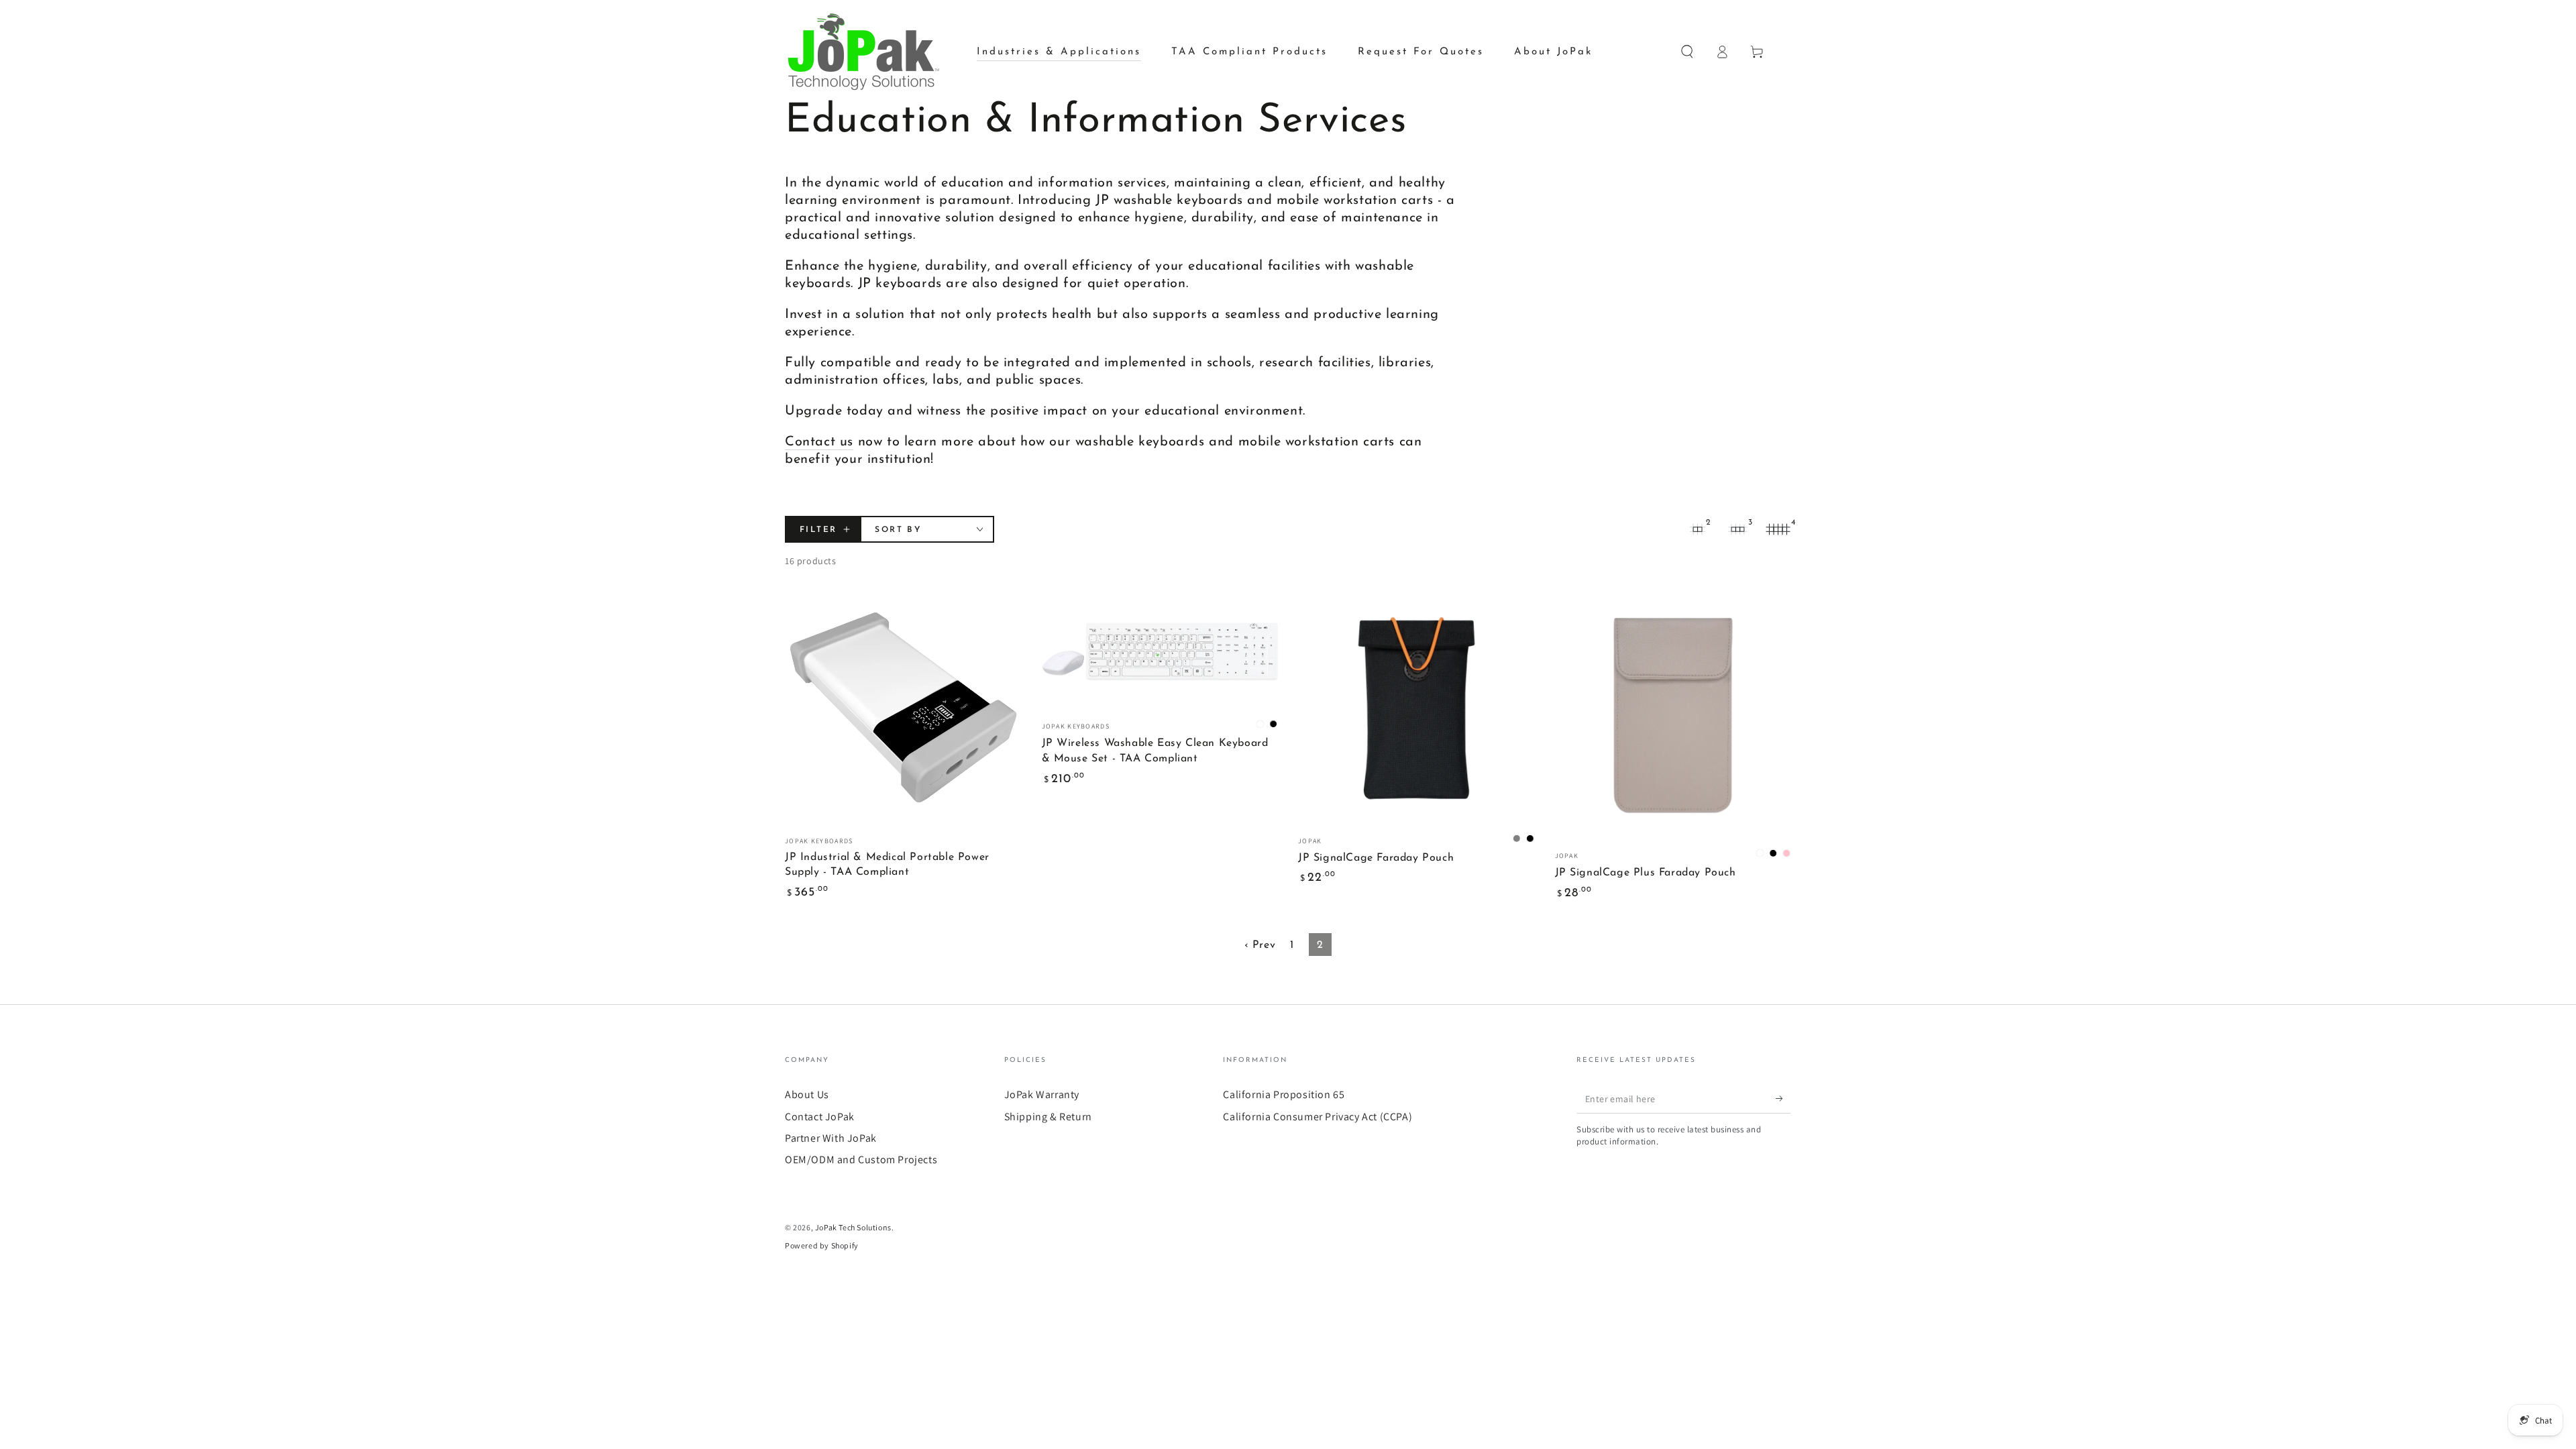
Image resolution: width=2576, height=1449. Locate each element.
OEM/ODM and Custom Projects (861, 1160)
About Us (807, 1094)
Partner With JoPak (831, 1138)
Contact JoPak (820, 1117)
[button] (1687, 52)
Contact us (819, 442)
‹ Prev (1260, 945)
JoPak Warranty (1042, 1094)
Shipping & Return (1048, 1117)
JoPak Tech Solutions (853, 1227)
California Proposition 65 (1284, 1094)
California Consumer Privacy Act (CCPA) (1318, 1117)
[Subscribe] (1783, 1098)
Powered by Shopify (822, 1245)
